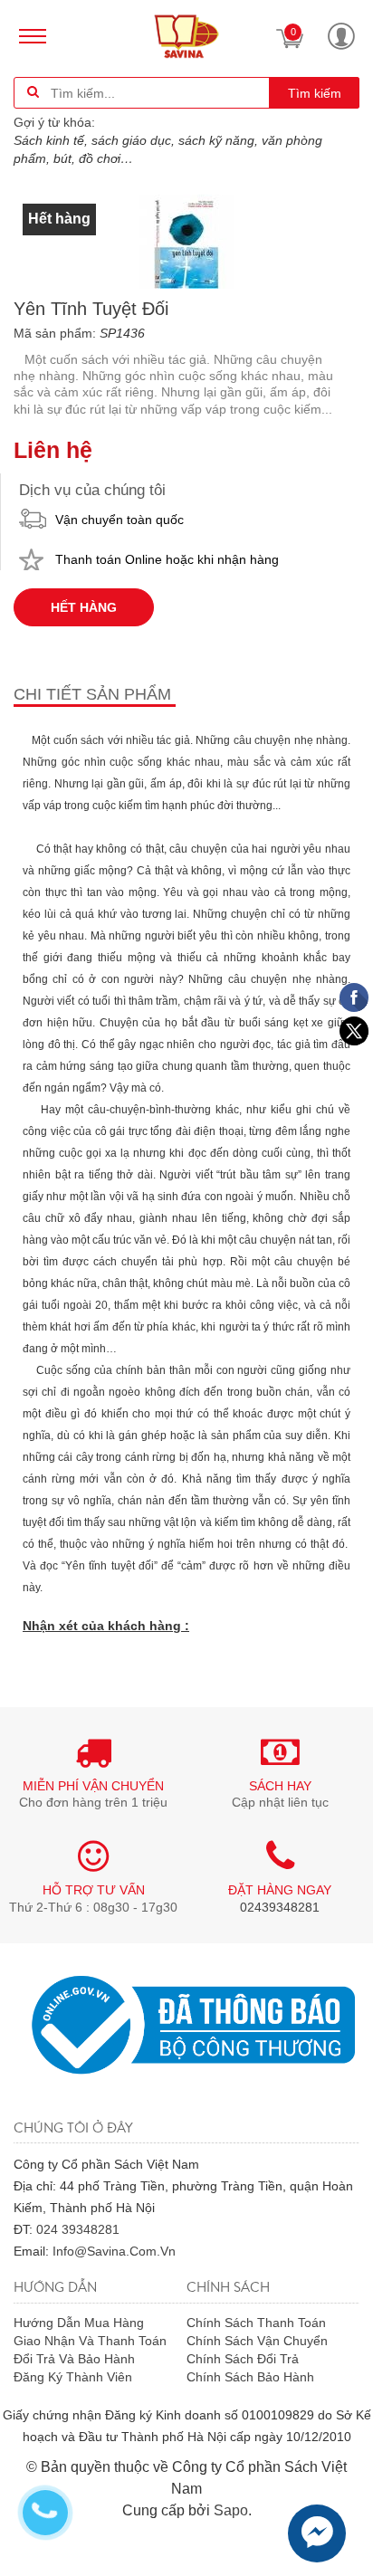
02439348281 (280, 1907)
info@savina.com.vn (114, 2251)
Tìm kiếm (315, 93)
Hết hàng (84, 607)
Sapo (231, 2510)
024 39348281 (78, 2229)
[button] (341, 36)
